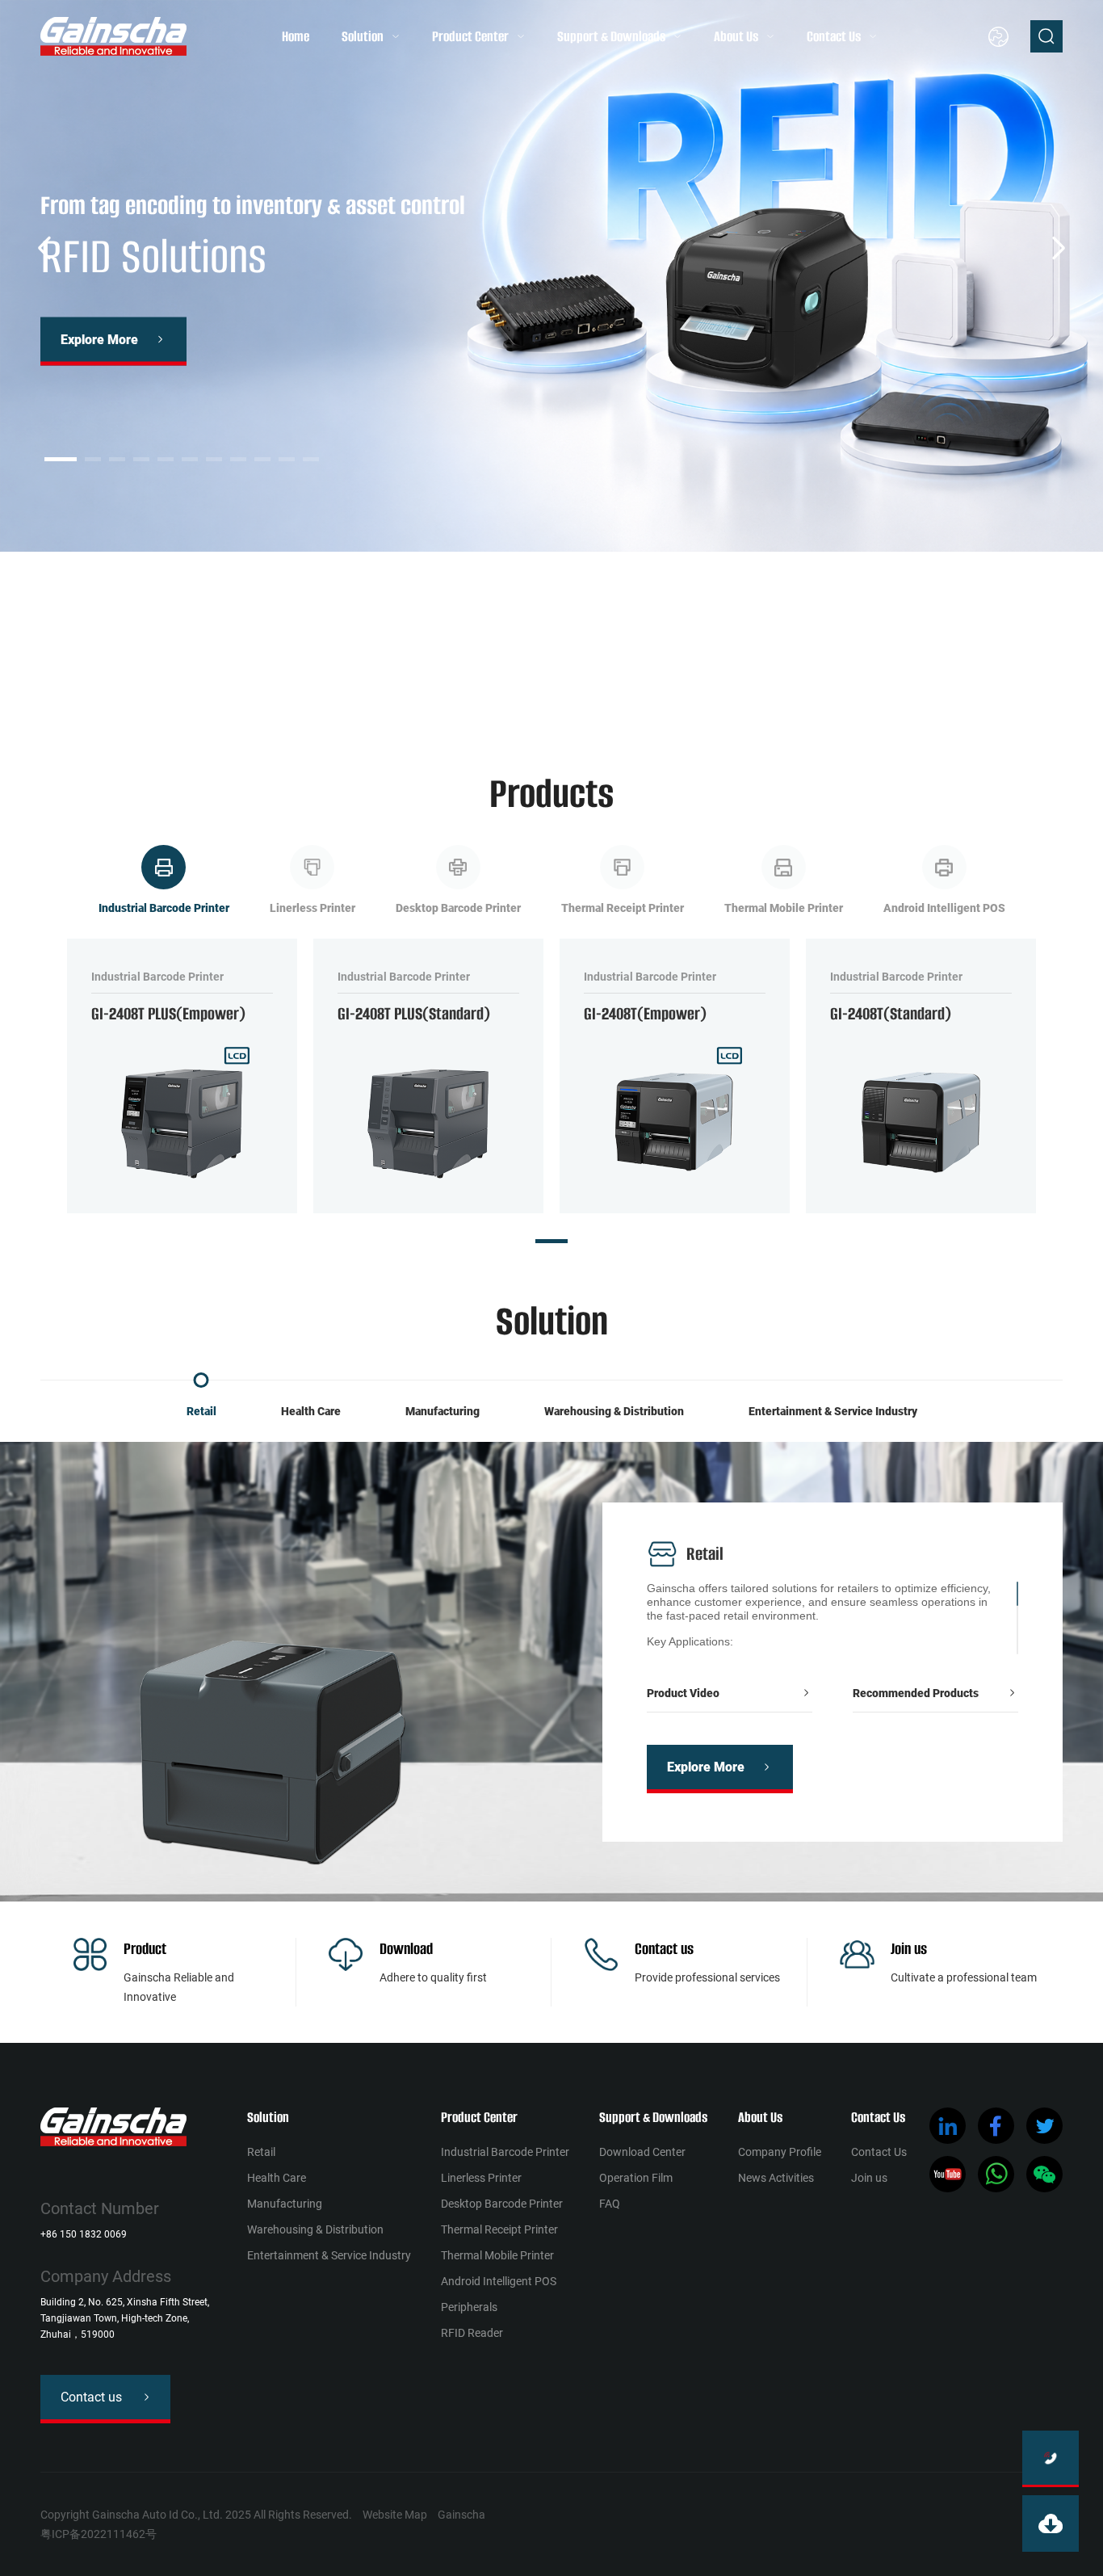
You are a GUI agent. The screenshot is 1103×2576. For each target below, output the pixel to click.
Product (145, 1949)
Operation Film (636, 2178)
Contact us (664, 1949)
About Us (736, 36)
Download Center (642, 2152)
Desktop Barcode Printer (502, 2204)
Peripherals (469, 2307)
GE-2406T (736, 679)
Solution (363, 36)
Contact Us (834, 36)
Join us (909, 1949)
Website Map (395, 2515)
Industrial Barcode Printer (505, 2152)
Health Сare (311, 1411)
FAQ (610, 2204)
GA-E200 (333, 679)
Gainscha (461, 2515)
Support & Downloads (611, 36)
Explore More (102, 339)
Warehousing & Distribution (614, 1411)
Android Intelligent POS (499, 2281)
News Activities (776, 2178)
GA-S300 (573, 679)
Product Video (683, 1693)
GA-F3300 (493, 679)
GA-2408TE (136, 679)
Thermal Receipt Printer (499, 2229)
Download (406, 1949)
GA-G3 (238, 679)
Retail (201, 1411)
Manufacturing (442, 1411)
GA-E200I (411, 679)
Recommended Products (916, 1693)
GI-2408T (816, 679)
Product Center (470, 36)
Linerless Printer (481, 2178)
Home (296, 36)
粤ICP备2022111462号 (99, 2534)
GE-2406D (653, 679)
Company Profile (780, 2152)
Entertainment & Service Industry (833, 1411)
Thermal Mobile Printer (497, 2255)
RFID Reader (472, 2333)
